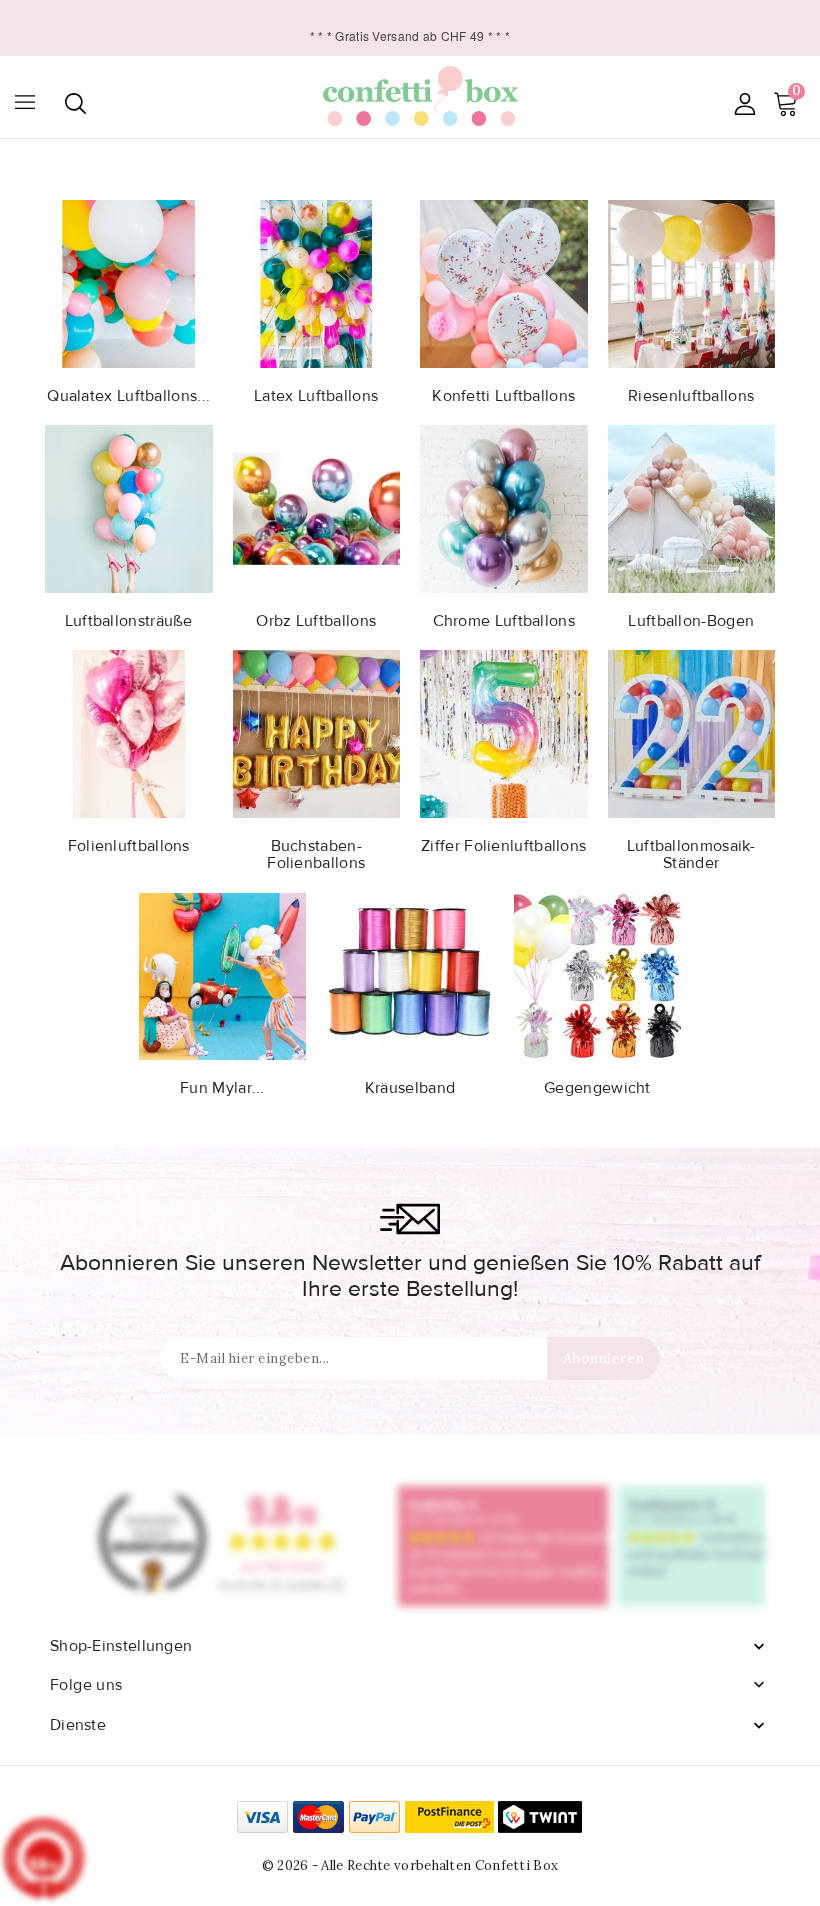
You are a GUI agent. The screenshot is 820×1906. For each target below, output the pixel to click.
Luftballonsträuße (129, 621)
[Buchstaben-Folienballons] (317, 732)
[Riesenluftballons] (692, 282)
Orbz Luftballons (316, 621)
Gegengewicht (597, 1088)
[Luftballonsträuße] (129, 507)
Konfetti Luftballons (503, 396)
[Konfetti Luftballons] (504, 282)
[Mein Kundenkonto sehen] (744, 103)
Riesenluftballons (691, 396)
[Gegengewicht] (598, 975)
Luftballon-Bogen (691, 621)
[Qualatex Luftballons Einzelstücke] (129, 282)
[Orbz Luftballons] (317, 507)
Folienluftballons (129, 846)
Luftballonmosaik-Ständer (691, 855)
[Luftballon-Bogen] (692, 507)
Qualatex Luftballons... (128, 396)
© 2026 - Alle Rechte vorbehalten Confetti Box (410, 1865)
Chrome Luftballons (504, 621)
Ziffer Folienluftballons (503, 846)
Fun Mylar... (222, 1088)
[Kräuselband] (410, 975)
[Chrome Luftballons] (504, 507)
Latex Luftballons (316, 396)
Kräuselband (410, 1088)
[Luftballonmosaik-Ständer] (692, 732)
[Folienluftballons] (129, 732)
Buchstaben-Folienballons (316, 855)
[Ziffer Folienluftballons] (504, 732)
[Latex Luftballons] (317, 282)
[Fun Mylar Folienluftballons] (223, 975)
